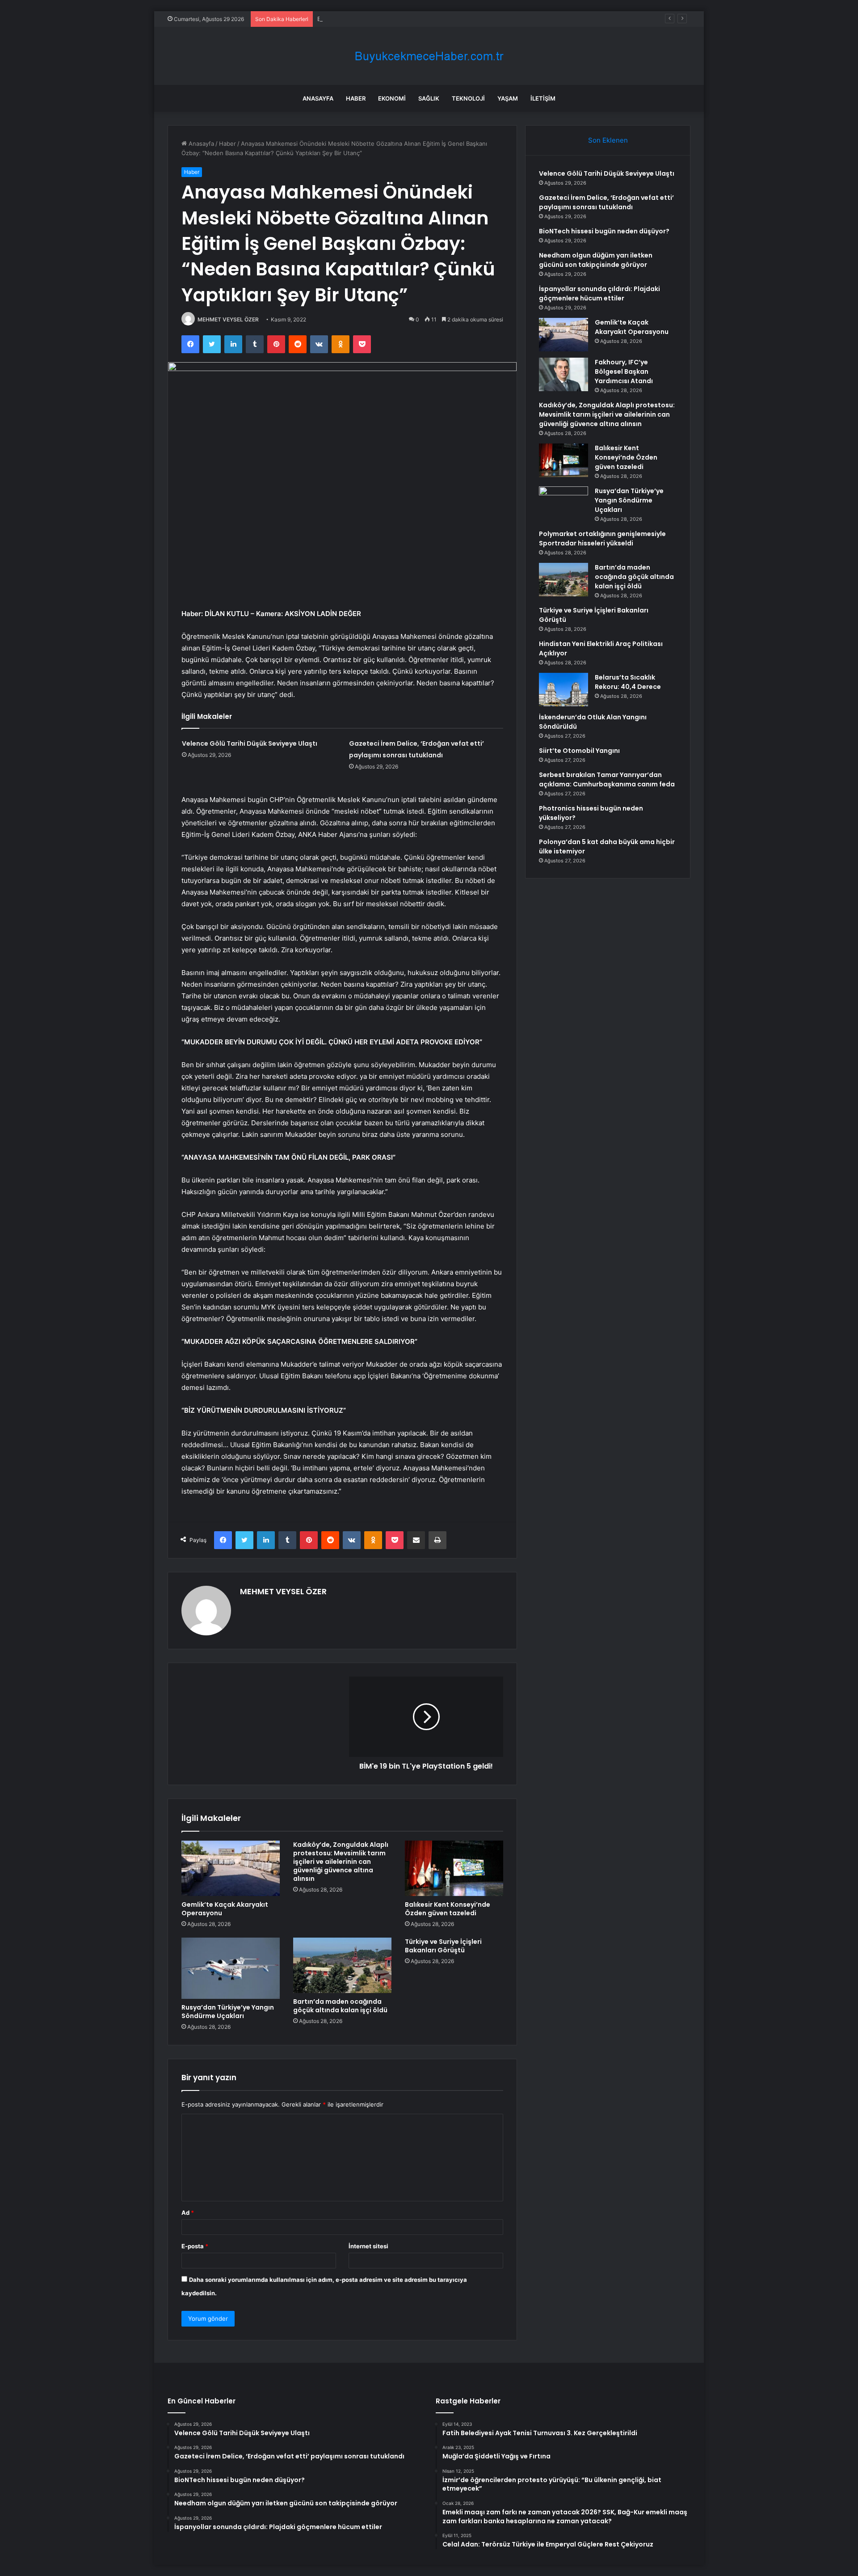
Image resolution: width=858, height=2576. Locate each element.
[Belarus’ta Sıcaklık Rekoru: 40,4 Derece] (564, 690)
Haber (356, 98)
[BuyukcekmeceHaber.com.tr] (429, 56)
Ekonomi (392, 98)
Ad (188, 2213)
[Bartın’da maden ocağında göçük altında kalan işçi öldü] (342, 1965)
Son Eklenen (608, 140)
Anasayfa (318, 98)
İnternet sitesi (368, 2246)
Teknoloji (468, 98)
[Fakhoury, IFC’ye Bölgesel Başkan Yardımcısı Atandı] (564, 374)
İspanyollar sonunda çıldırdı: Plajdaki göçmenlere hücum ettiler (599, 293)
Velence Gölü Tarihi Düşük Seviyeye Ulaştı (250, 743)
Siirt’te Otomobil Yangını (579, 751)
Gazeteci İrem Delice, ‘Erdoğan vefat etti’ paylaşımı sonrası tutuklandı (606, 202)
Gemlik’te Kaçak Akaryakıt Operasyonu (225, 1909)
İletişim (543, 98)
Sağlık (429, 98)
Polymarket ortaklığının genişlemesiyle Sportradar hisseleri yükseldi (602, 538)
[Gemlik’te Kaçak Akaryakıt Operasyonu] (231, 1868)
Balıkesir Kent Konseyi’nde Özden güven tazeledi (448, 1909)
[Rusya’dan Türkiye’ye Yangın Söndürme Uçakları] (231, 1968)
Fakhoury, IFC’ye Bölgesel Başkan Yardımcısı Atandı (624, 372)
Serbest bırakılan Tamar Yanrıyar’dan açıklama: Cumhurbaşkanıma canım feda (607, 779)
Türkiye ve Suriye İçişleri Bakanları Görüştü (443, 1946)
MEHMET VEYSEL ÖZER (228, 319)
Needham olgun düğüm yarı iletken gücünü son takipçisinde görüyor (596, 260)
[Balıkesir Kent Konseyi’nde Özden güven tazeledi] (454, 1868)
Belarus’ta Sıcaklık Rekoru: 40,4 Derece (628, 682)
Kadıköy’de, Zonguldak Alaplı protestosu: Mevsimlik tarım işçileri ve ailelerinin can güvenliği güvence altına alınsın (341, 1862)
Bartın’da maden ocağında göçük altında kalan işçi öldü (340, 2006)
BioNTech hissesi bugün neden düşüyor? (374, 19)
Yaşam (508, 98)
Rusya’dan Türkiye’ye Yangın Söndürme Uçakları (228, 2012)
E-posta (195, 2246)
